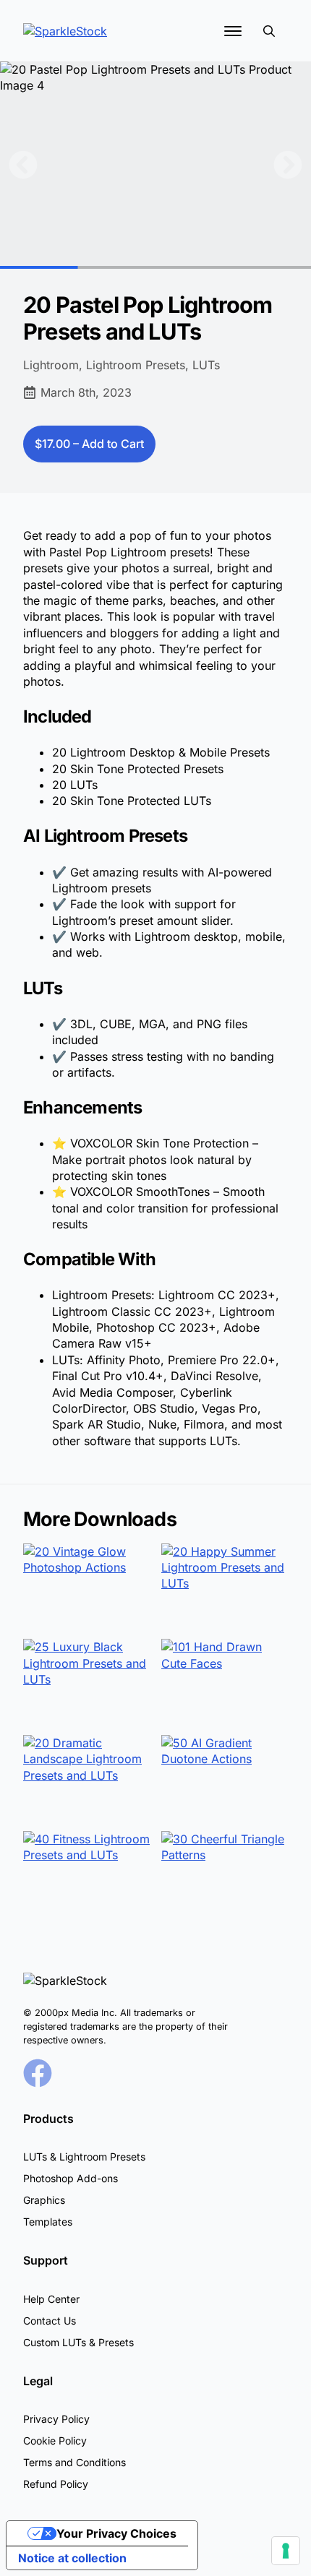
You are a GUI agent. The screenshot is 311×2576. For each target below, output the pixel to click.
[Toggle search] (269, 31)
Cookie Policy (55, 2441)
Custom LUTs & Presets (78, 2342)
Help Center (51, 2299)
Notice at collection (72, 2558)
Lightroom (51, 365)
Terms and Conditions (74, 2462)
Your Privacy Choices (116, 2533)
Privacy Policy (56, 2419)
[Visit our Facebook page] (38, 2073)
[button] (23, 165)
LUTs (206, 365)
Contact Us (50, 2321)
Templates (48, 2222)
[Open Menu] (233, 31)
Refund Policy (56, 2484)
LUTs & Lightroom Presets (84, 2157)
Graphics (44, 2200)
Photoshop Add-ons (71, 2178)
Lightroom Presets (136, 365)
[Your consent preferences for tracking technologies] (286, 2551)
